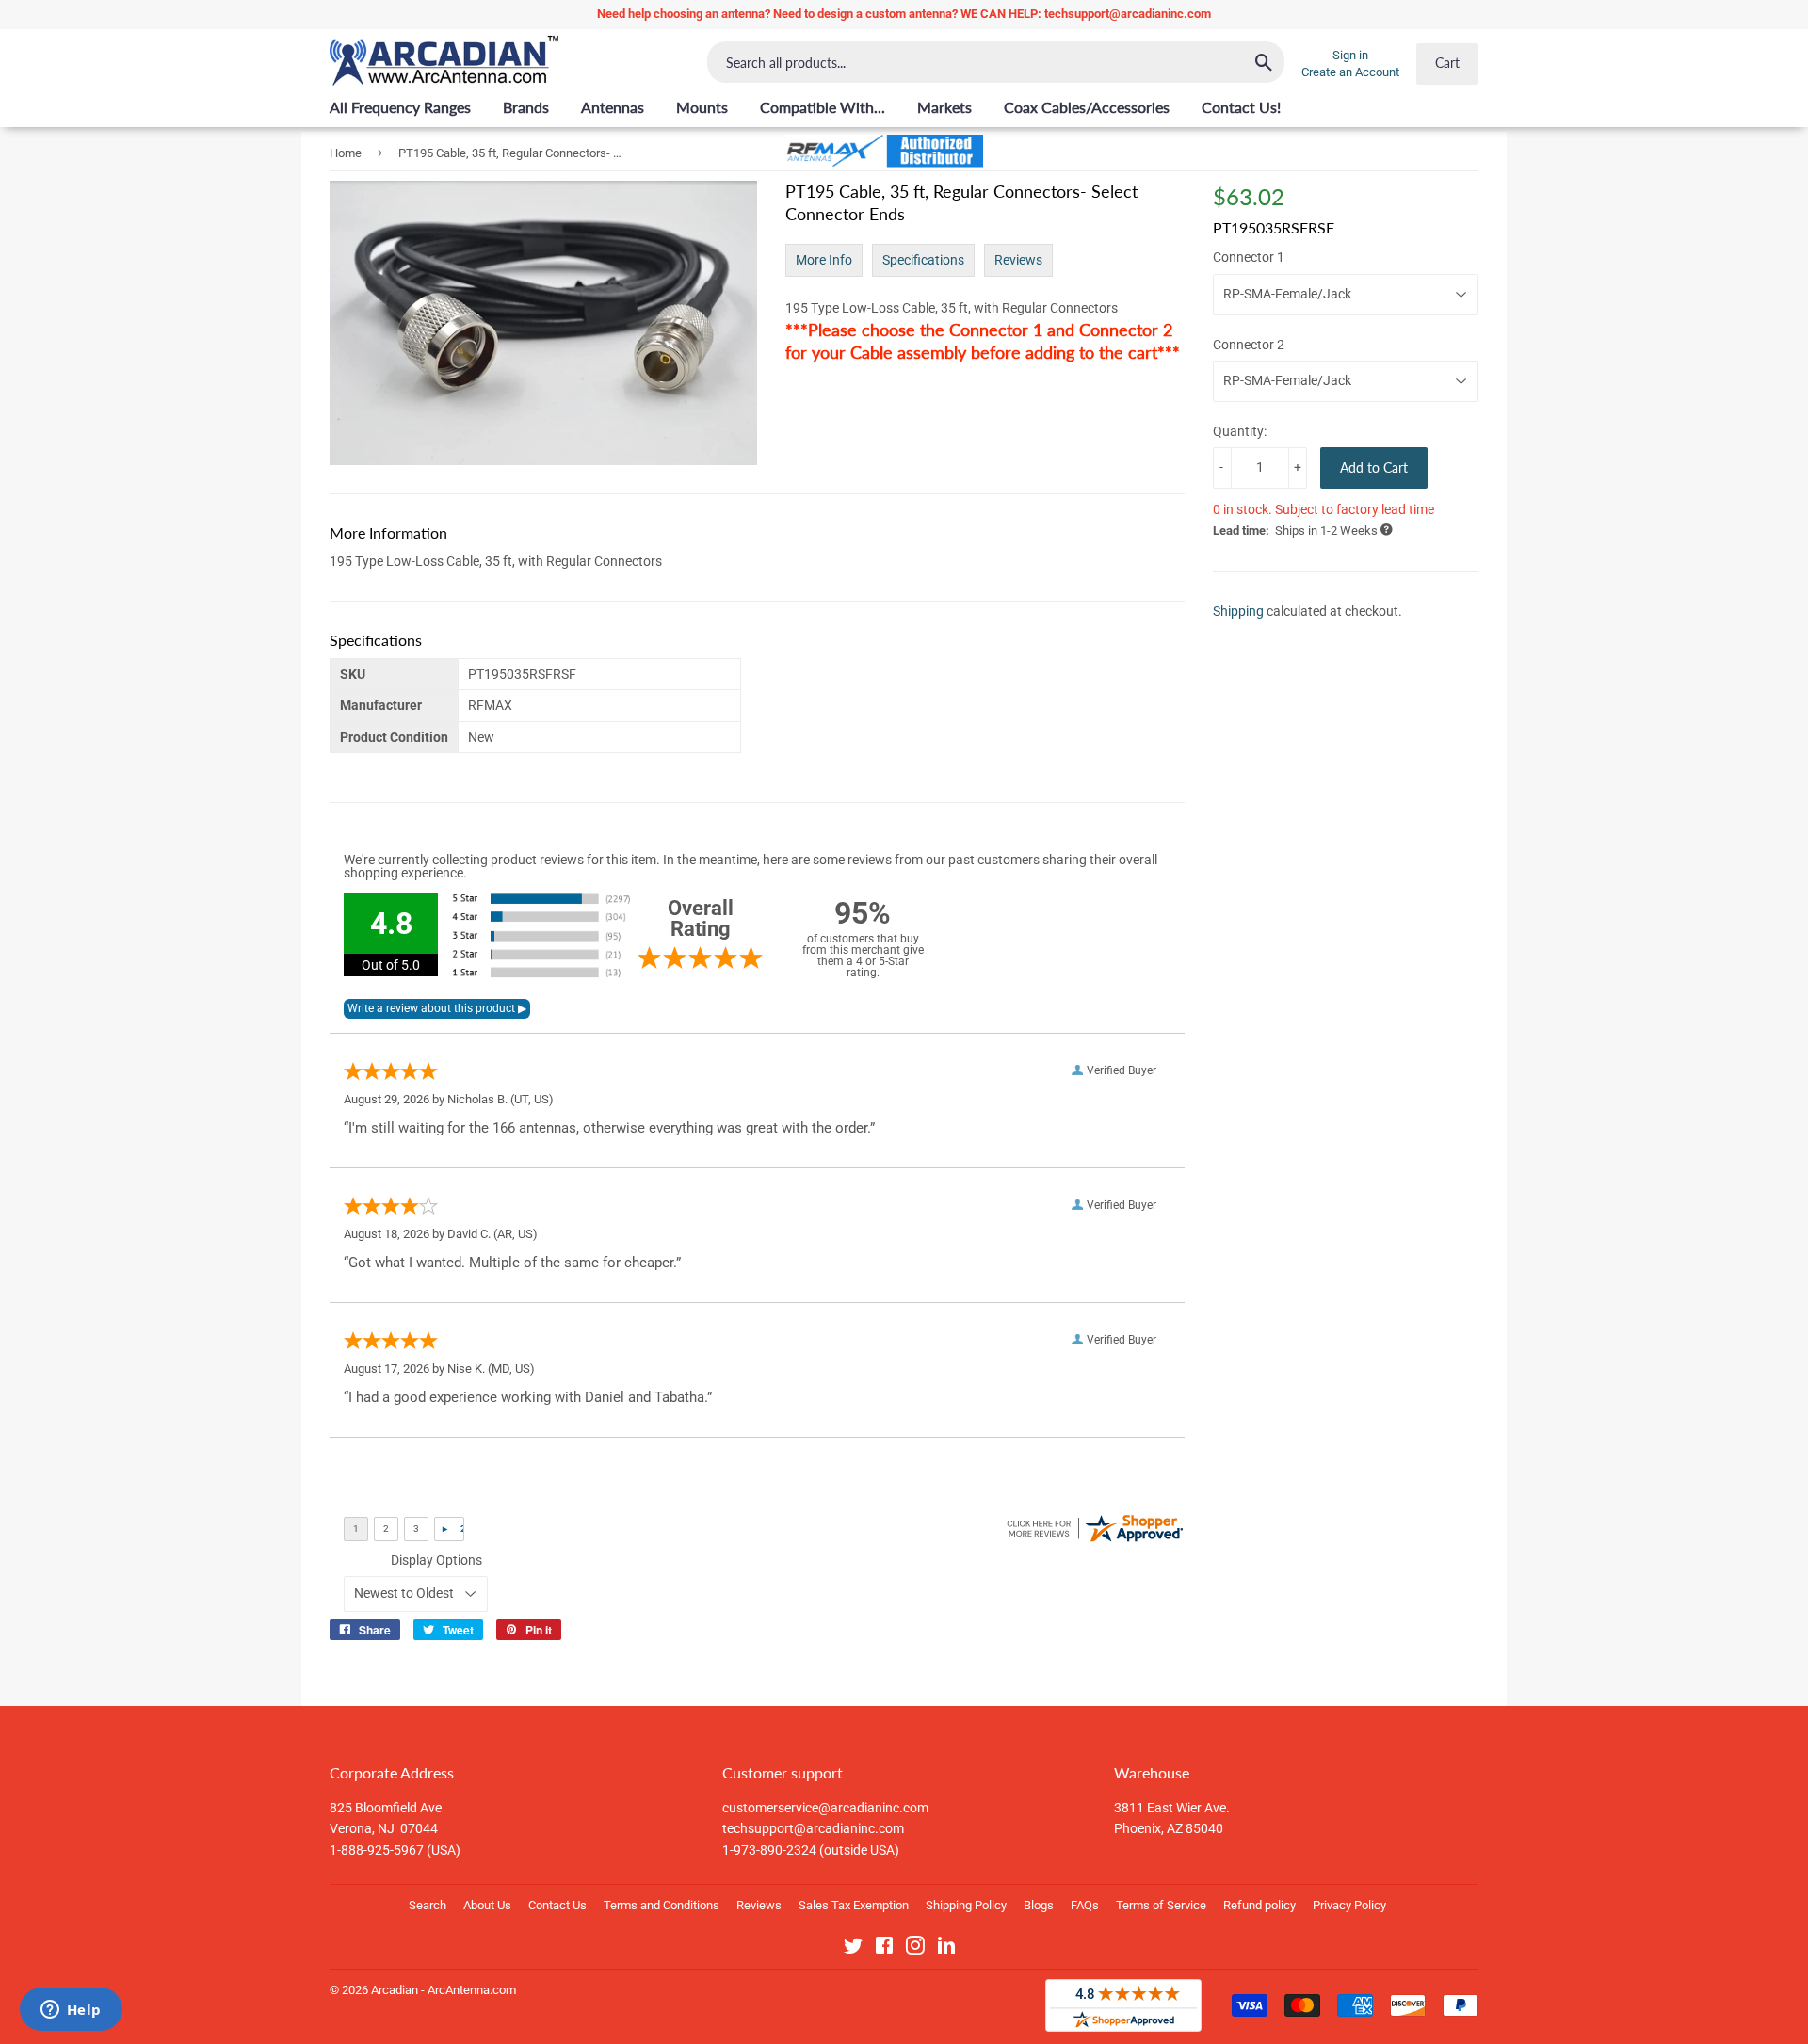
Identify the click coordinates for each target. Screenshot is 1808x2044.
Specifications (923, 260)
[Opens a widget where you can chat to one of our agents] (71, 2011)
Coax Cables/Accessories (1087, 107)
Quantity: (1240, 431)
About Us (487, 1905)
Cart (1447, 63)
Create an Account (1350, 72)
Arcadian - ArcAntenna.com (444, 1990)
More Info (824, 260)
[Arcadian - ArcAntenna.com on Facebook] (884, 1949)
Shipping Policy (966, 1905)
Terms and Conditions (662, 1905)
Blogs (1039, 1905)
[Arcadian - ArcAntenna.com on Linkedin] (946, 1949)
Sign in (1350, 55)
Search (428, 1905)
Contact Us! (1241, 107)
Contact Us (557, 1905)
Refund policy (1259, 1905)
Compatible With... (823, 107)
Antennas (613, 107)
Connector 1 (1249, 257)
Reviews (1018, 260)
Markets (944, 107)
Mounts (702, 107)
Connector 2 (1249, 344)
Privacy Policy (1349, 1905)
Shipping (1238, 611)
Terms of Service (1161, 1905)
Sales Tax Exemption (854, 1905)
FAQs (1085, 1905)
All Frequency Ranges (400, 107)
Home (346, 153)
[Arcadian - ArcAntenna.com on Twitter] (853, 1949)
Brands (526, 107)
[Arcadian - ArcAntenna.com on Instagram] (915, 1949)
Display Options (436, 1560)
